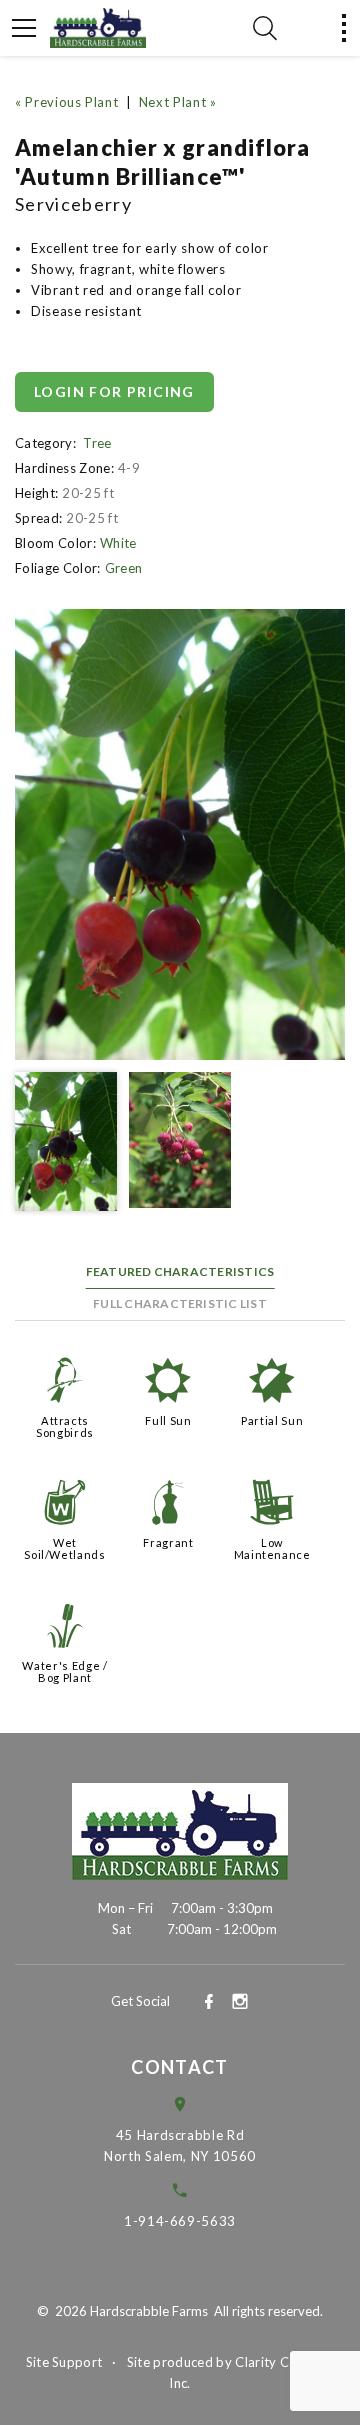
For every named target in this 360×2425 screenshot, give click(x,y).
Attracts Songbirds (65, 1426)
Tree (97, 443)
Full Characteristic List (180, 1303)
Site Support (64, 2362)
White (118, 543)
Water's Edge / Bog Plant (64, 1671)
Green (124, 568)
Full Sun (168, 1420)
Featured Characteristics (180, 1271)
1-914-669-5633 (180, 2221)
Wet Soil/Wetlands (64, 1548)
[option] (180, 834)
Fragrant (168, 1542)
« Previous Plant (66, 102)
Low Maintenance (272, 1548)
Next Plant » (178, 102)
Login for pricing (114, 391)
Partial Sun (272, 1420)
